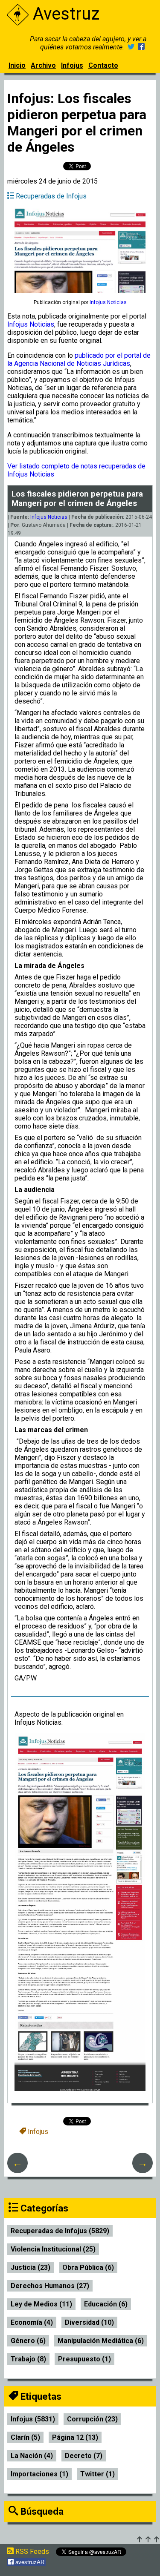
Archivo (43, 65)
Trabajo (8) (28, 2359)
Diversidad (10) (89, 2322)
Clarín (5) (25, 2437)
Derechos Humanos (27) (50, 2286)
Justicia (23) (31, 2267)
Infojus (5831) (33, 2419)
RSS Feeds (31, 2552)
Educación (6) (106, 2304)
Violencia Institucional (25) (53, 2249)
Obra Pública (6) (88, 2267)
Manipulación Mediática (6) (101, 2341)
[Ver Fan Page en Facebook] (141, 47)
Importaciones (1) (39, 2474)
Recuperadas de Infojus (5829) (60, 2231)
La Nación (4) (32, 2456)
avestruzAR (29, 2562)
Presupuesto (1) (84, 2359)
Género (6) (28, 2341)
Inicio (17, 65)
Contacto (103, 65)
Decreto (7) (84, 2456)
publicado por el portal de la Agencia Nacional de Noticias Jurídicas (79, 359)
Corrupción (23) (92, 2419)
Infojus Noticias (31, 324)
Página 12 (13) (75, 2437)
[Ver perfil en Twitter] (131, 47)
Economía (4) (32, 2322)
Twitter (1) (97, 2474)
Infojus (72, 65)
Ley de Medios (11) (41, 2304)
